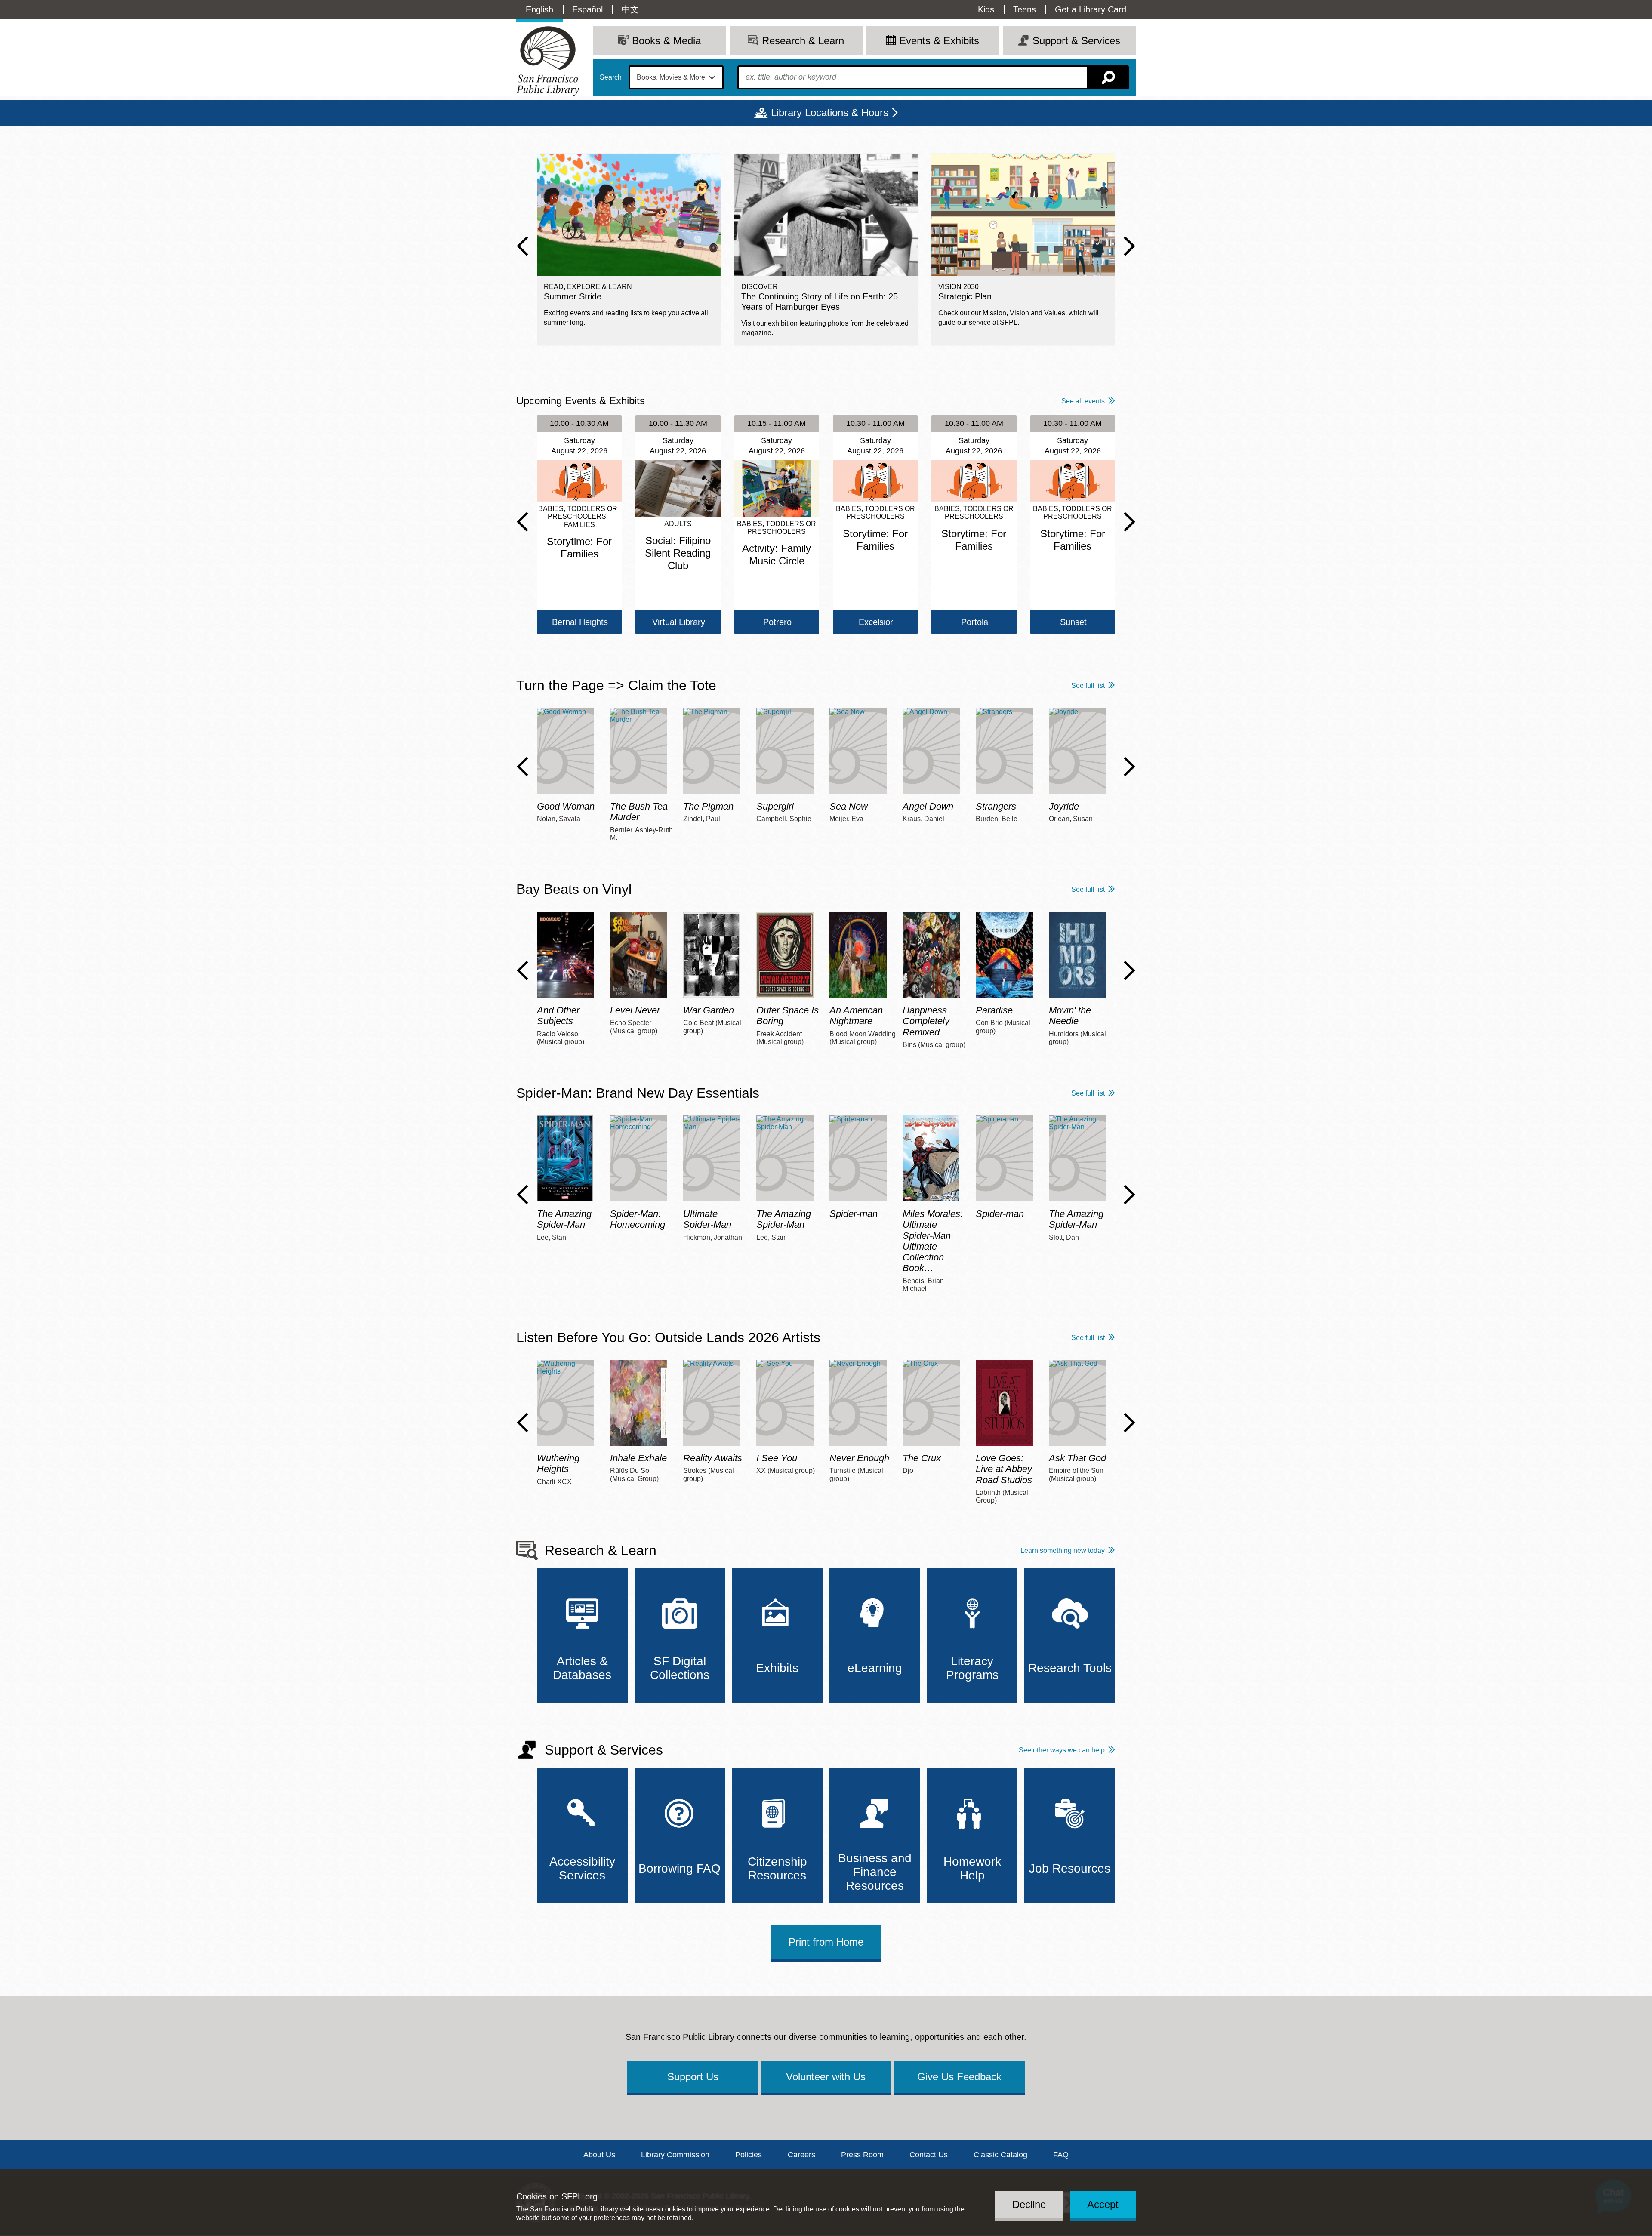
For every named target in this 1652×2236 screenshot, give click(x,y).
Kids (986, 9)
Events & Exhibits (939, 41)
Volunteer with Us (826, 2077)
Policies (749, 2155)
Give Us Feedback (959, 2077)
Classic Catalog (1000, 2155)
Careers (801, 2155)
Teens (1025, 9)
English (539, 9)
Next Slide (1130, 246)
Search (611, 77)
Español (587, 9)
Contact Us (929, 2155)
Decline (1029, 2204)
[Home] (548, 61)
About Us (599, 2155)
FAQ (1061, 2155)
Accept (1103, 2204)
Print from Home (826, 1942)
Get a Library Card (1091, 9)
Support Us (693, 2077)
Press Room (862, 2155)
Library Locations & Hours (830, 112)
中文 (630, 9)
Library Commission (675, 2155)
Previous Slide (522, 246)
